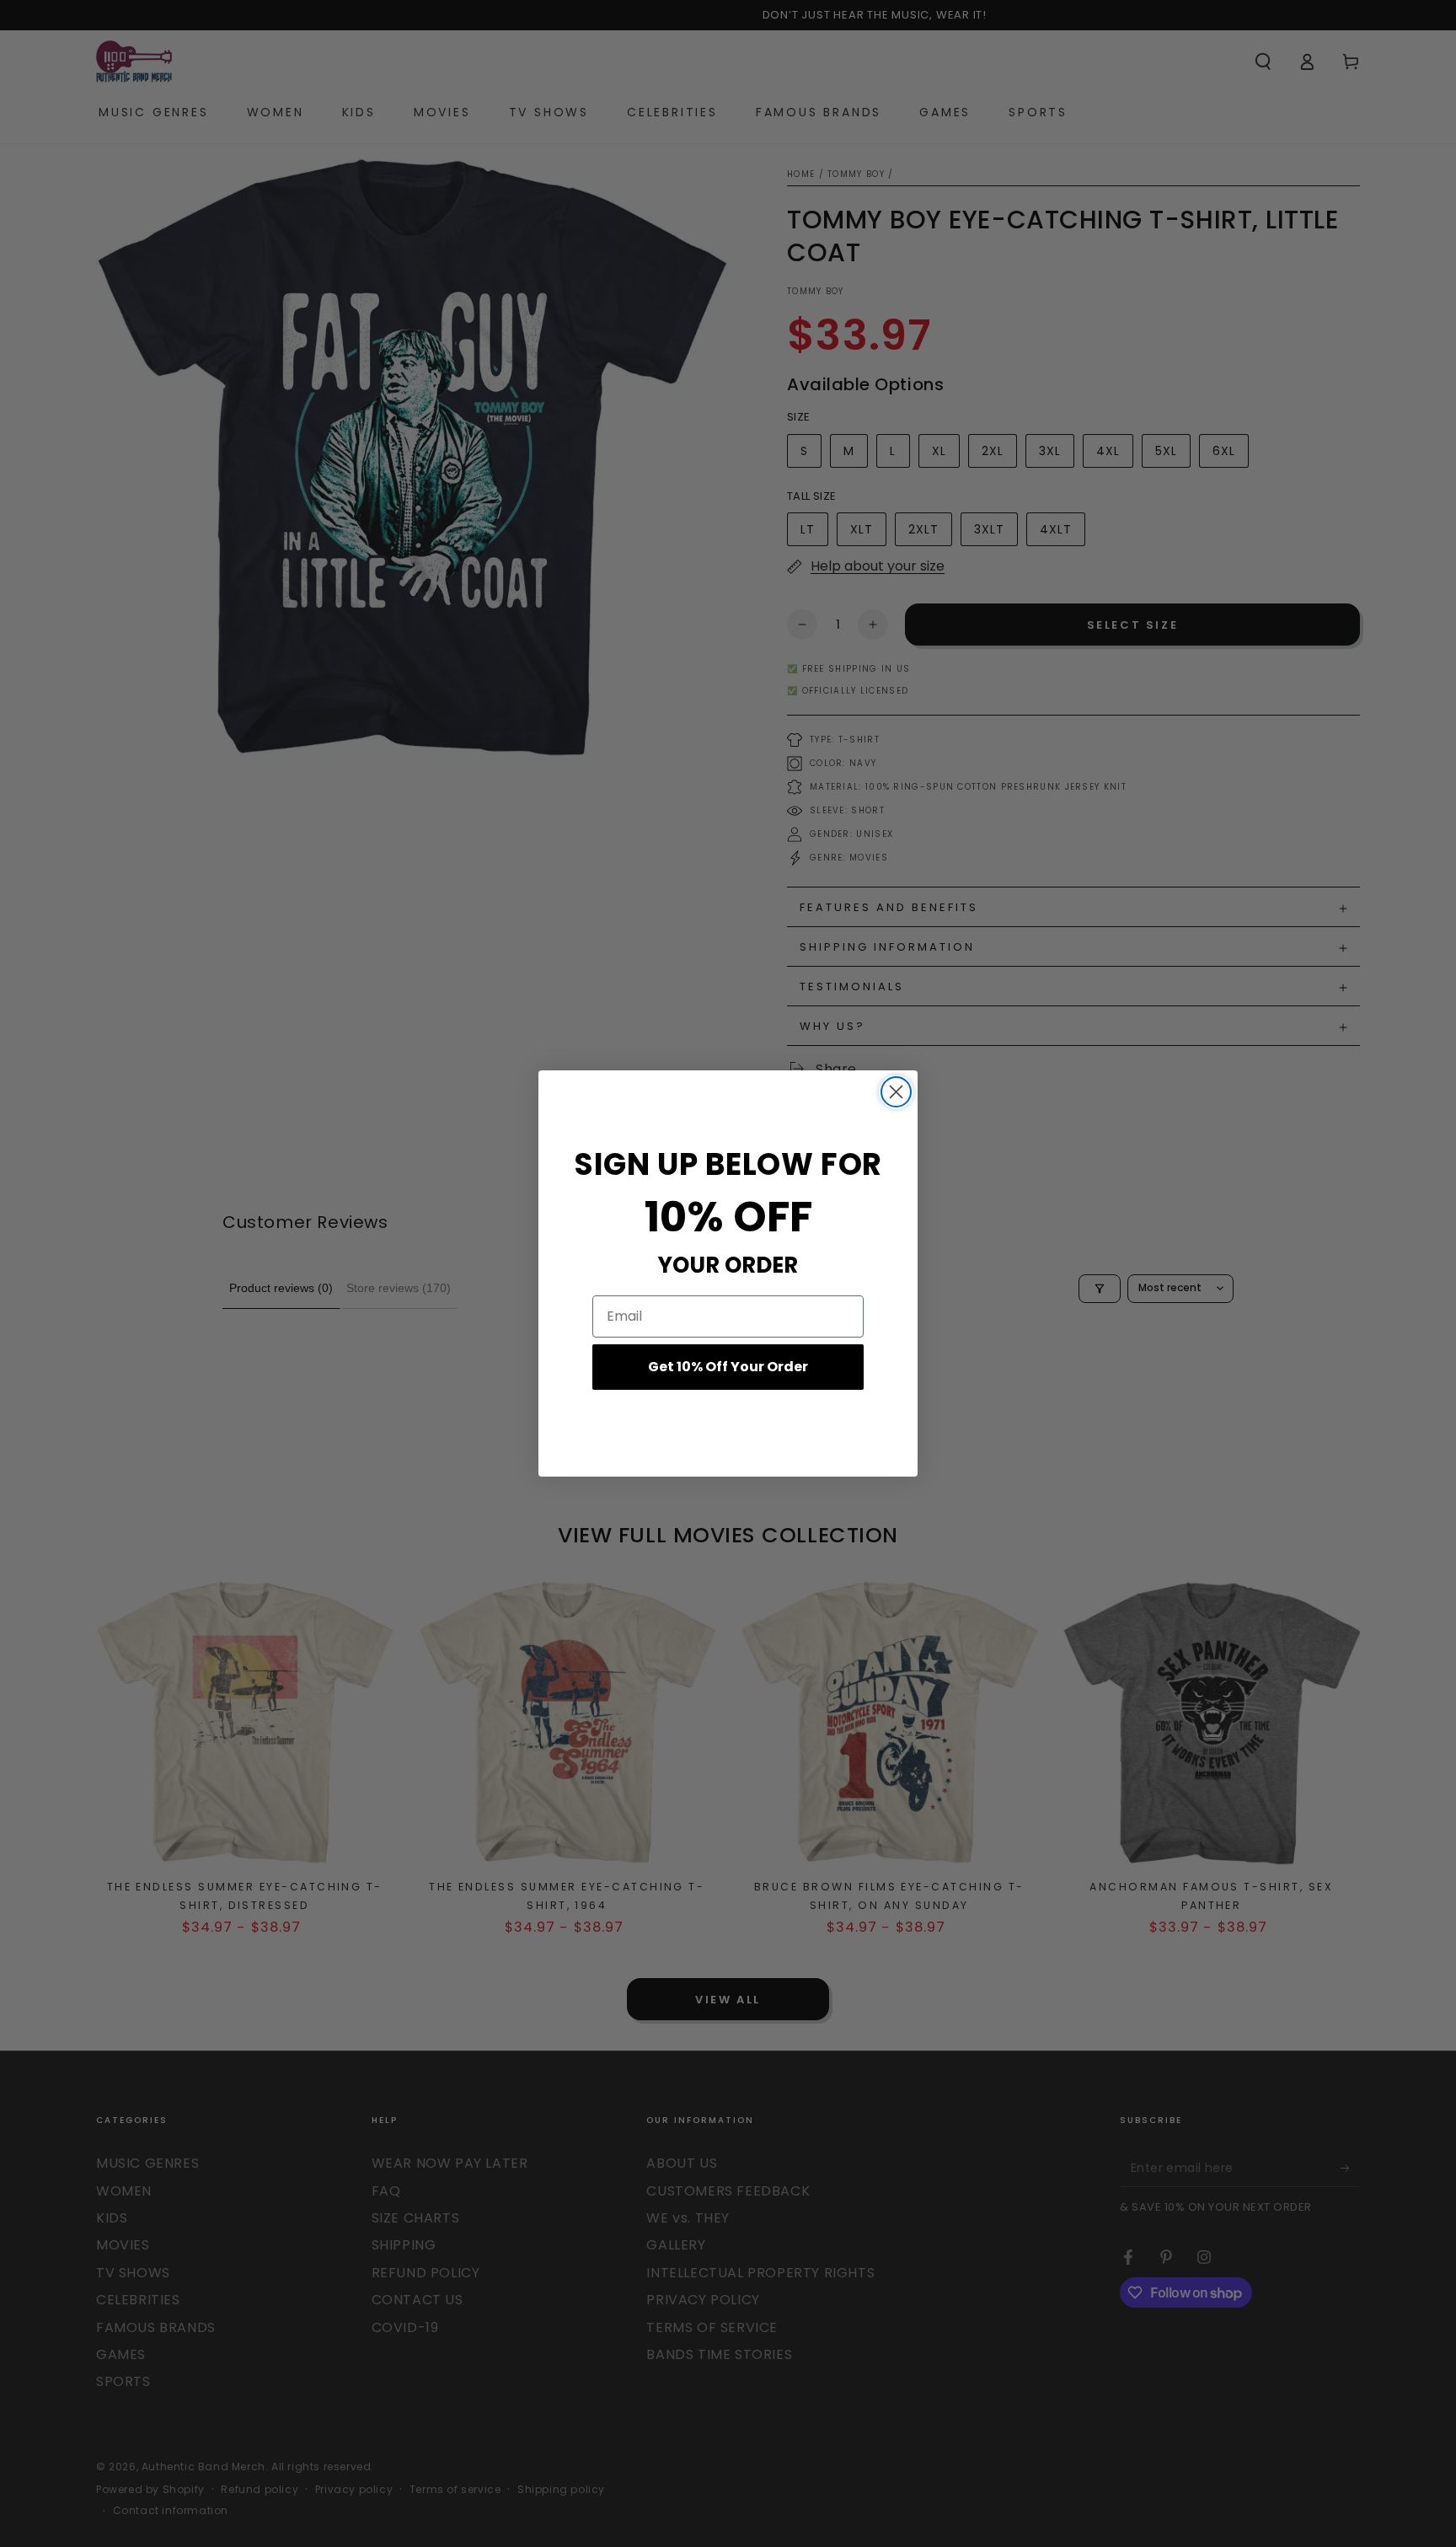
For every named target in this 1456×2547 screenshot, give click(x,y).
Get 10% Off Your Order (728, 1367)
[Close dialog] (896, 1092)
